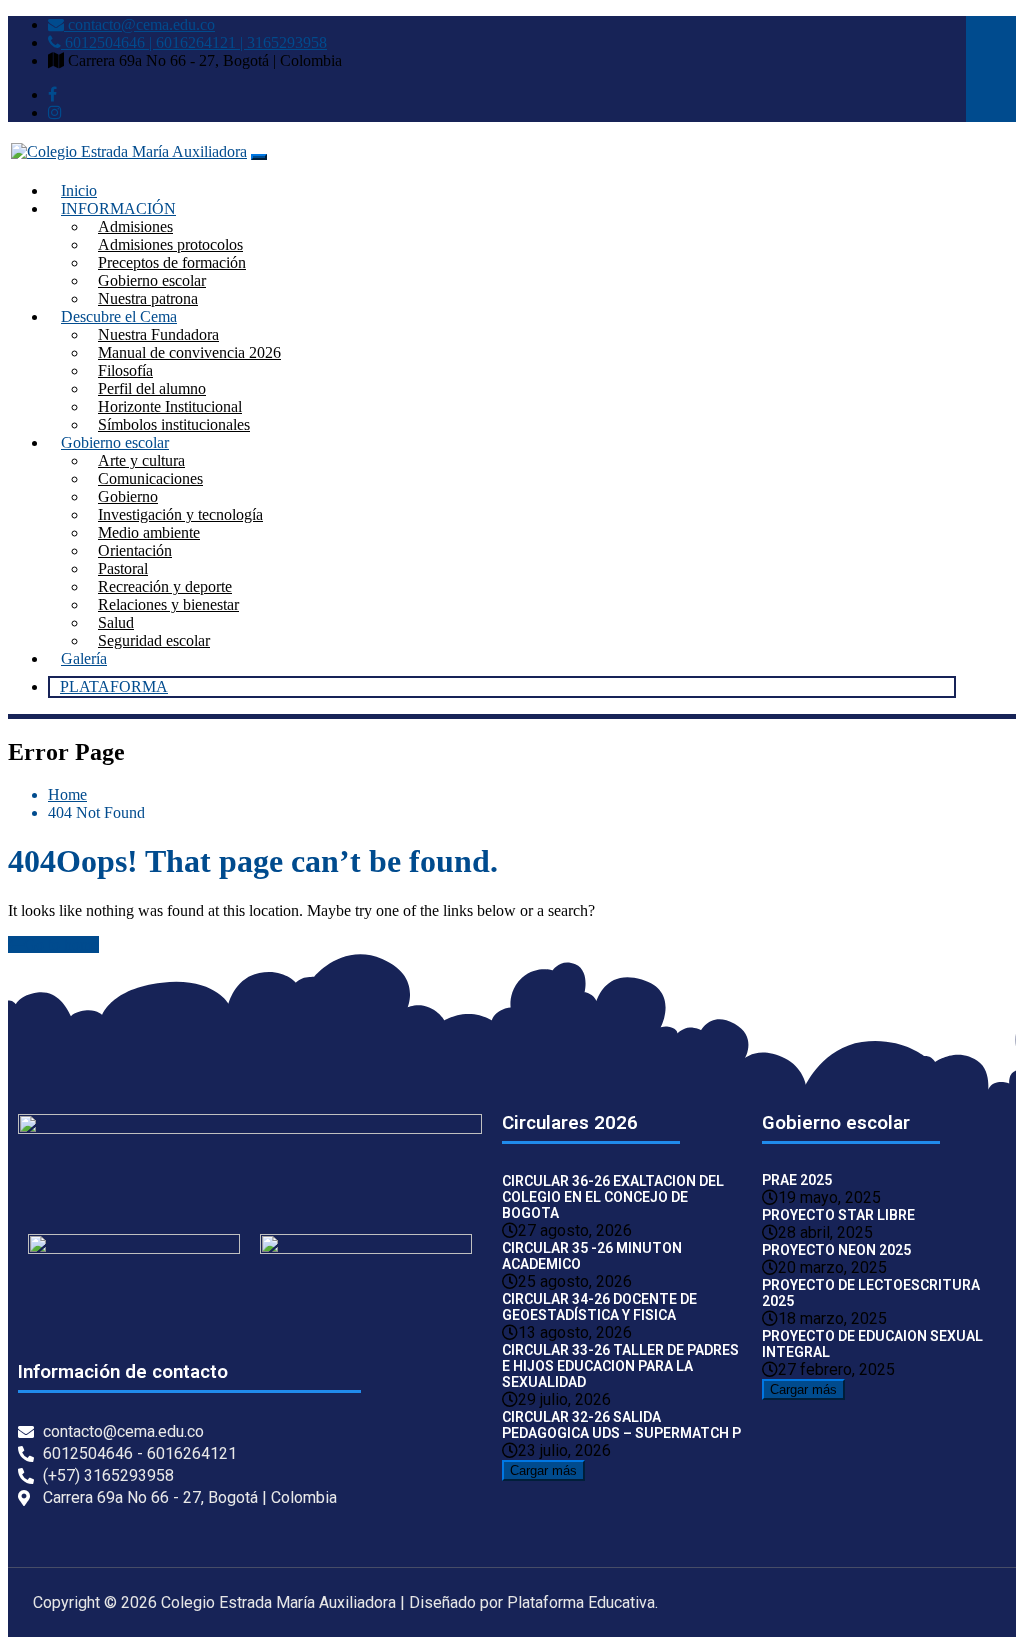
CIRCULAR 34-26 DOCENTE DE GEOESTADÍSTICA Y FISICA (599, 1307)
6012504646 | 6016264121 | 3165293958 (194, 42)
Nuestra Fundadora (158, 334)
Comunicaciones (150, 478)
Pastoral (123, 568)
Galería (84, 658)
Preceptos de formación (172, 262)
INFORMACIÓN (118, 208)
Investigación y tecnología (180, 514)
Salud (116, 622)
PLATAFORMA (114, 686)
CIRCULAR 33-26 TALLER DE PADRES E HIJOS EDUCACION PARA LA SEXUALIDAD (620, 1366)
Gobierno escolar (152, 280)
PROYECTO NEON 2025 (836, 1250)
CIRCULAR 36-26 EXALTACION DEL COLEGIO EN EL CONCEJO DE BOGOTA (613, 1197)
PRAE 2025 (797, 1180)
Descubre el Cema (119, 316)
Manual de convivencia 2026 (189, 352)
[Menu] (259, 157)
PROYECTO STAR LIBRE (838, 1215)
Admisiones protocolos (170, 244)
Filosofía (125, 370)
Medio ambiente (149, 532)
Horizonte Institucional (170, 406)
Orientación (135, 550)
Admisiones (135, 226)
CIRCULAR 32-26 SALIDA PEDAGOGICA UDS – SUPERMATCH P (621, 1425)
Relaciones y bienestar (168, 604)
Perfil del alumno (152, 388)
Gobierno (128, 496)
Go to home (61, 944)
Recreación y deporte (165, 586)
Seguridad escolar (154, 640)
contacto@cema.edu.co (139, 24)
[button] (134, 1293)
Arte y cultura (141, 460)
